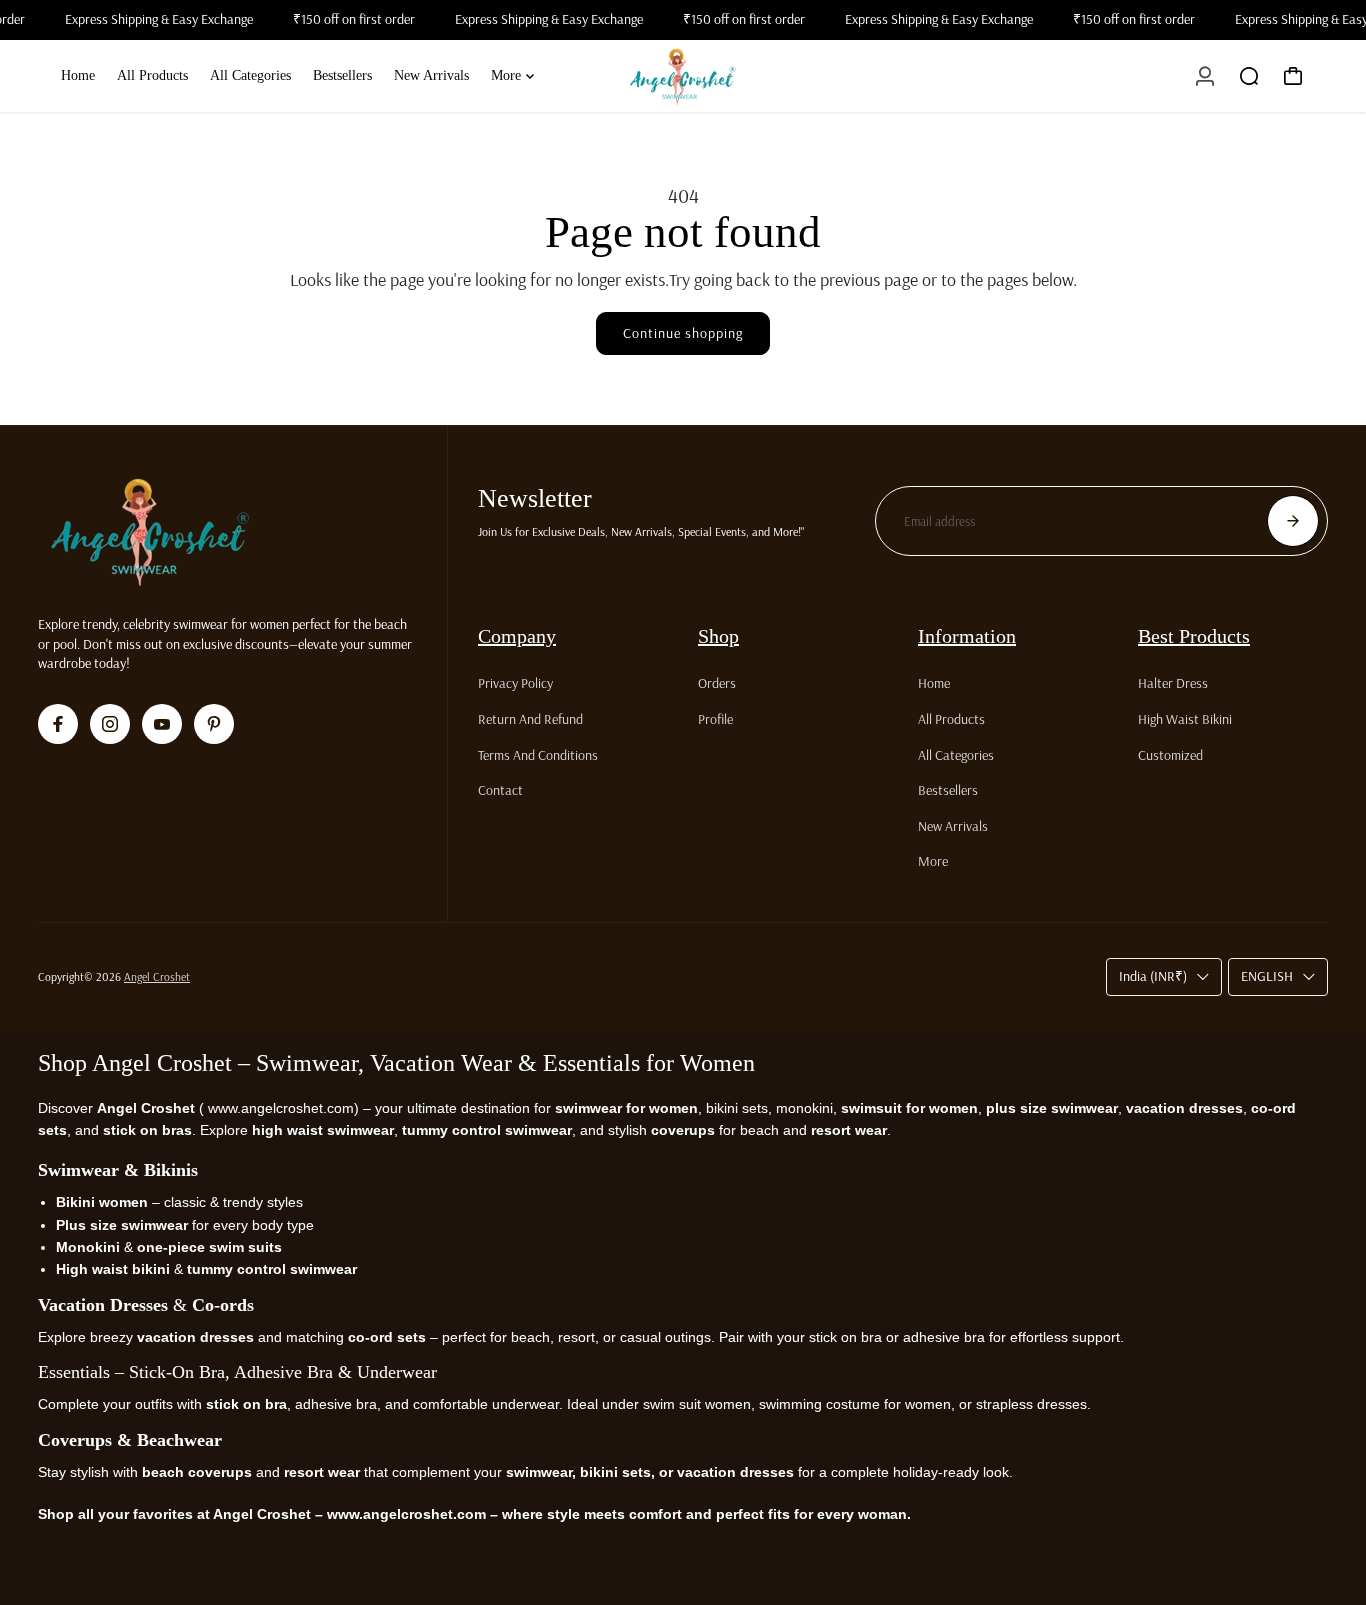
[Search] (1249, 76)
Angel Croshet (157, 976)
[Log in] (1205, 76)
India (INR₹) (1153, 976)
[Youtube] (162, 724)
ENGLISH (1267, 976)
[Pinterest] (214, 724)
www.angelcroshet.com (279, 1108)
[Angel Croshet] (683, 76)
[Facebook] (58, 724)
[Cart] (1293, 76)
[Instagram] (110, 724)
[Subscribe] (1293, 521)
